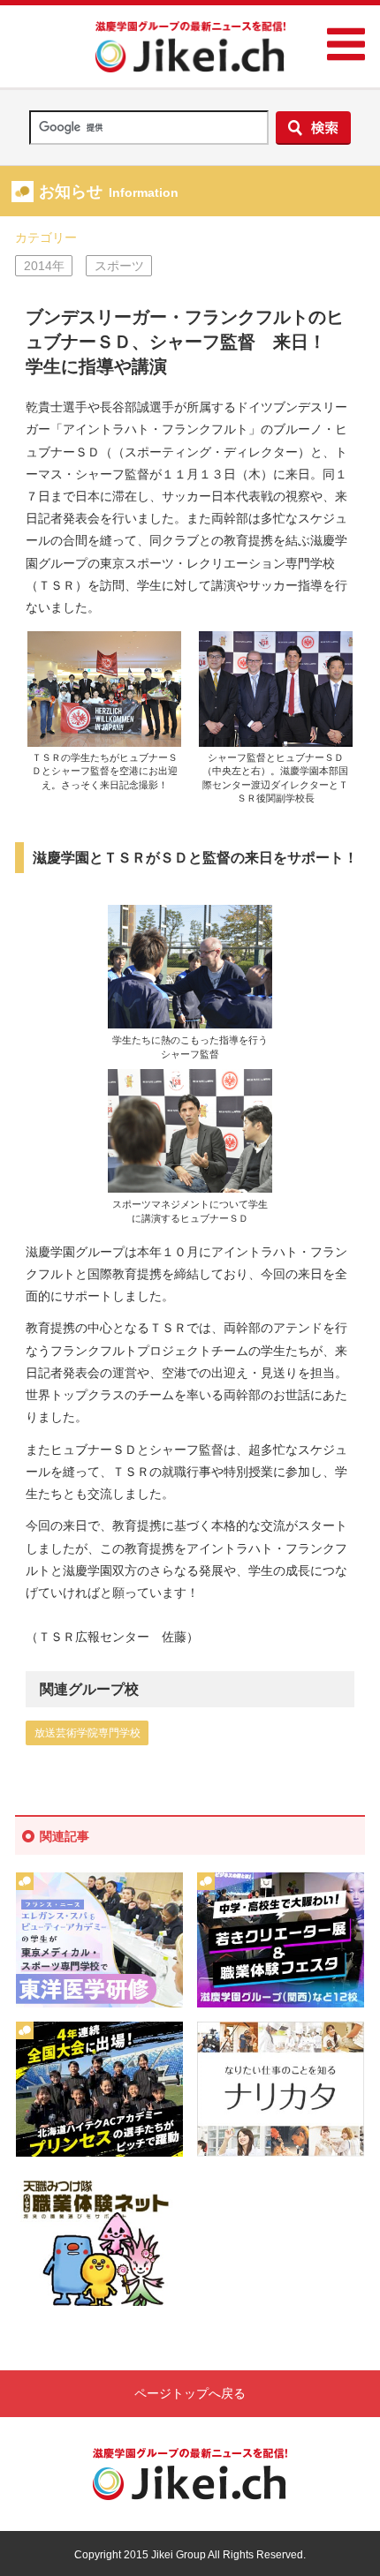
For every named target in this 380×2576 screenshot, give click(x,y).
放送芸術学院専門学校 (87, 1733)
